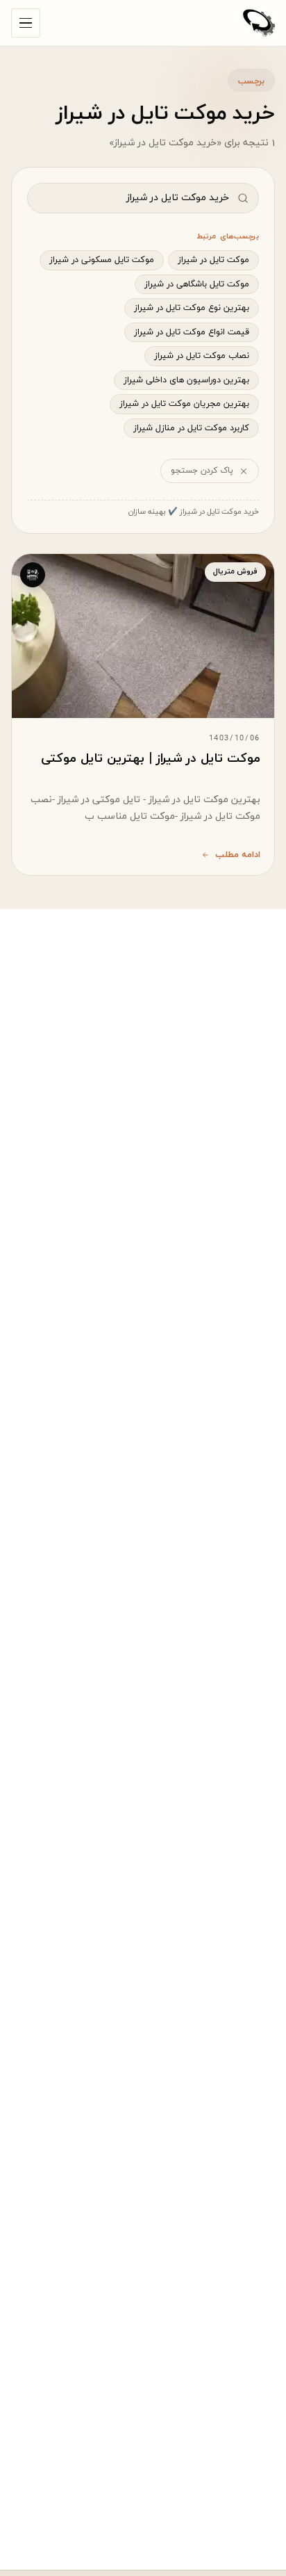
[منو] (26, 23)
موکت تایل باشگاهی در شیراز (197, 284)
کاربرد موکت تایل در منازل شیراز (191, 428)
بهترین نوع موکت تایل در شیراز (192, 308)
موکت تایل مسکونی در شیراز (102, 260)
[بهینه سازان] (259, 23)
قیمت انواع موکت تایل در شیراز (192, 332)
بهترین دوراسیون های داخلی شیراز (186, 380)
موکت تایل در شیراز (213, 260)
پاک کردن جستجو (202, 471)
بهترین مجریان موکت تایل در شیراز (184, 404)
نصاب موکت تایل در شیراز (202, 356)
